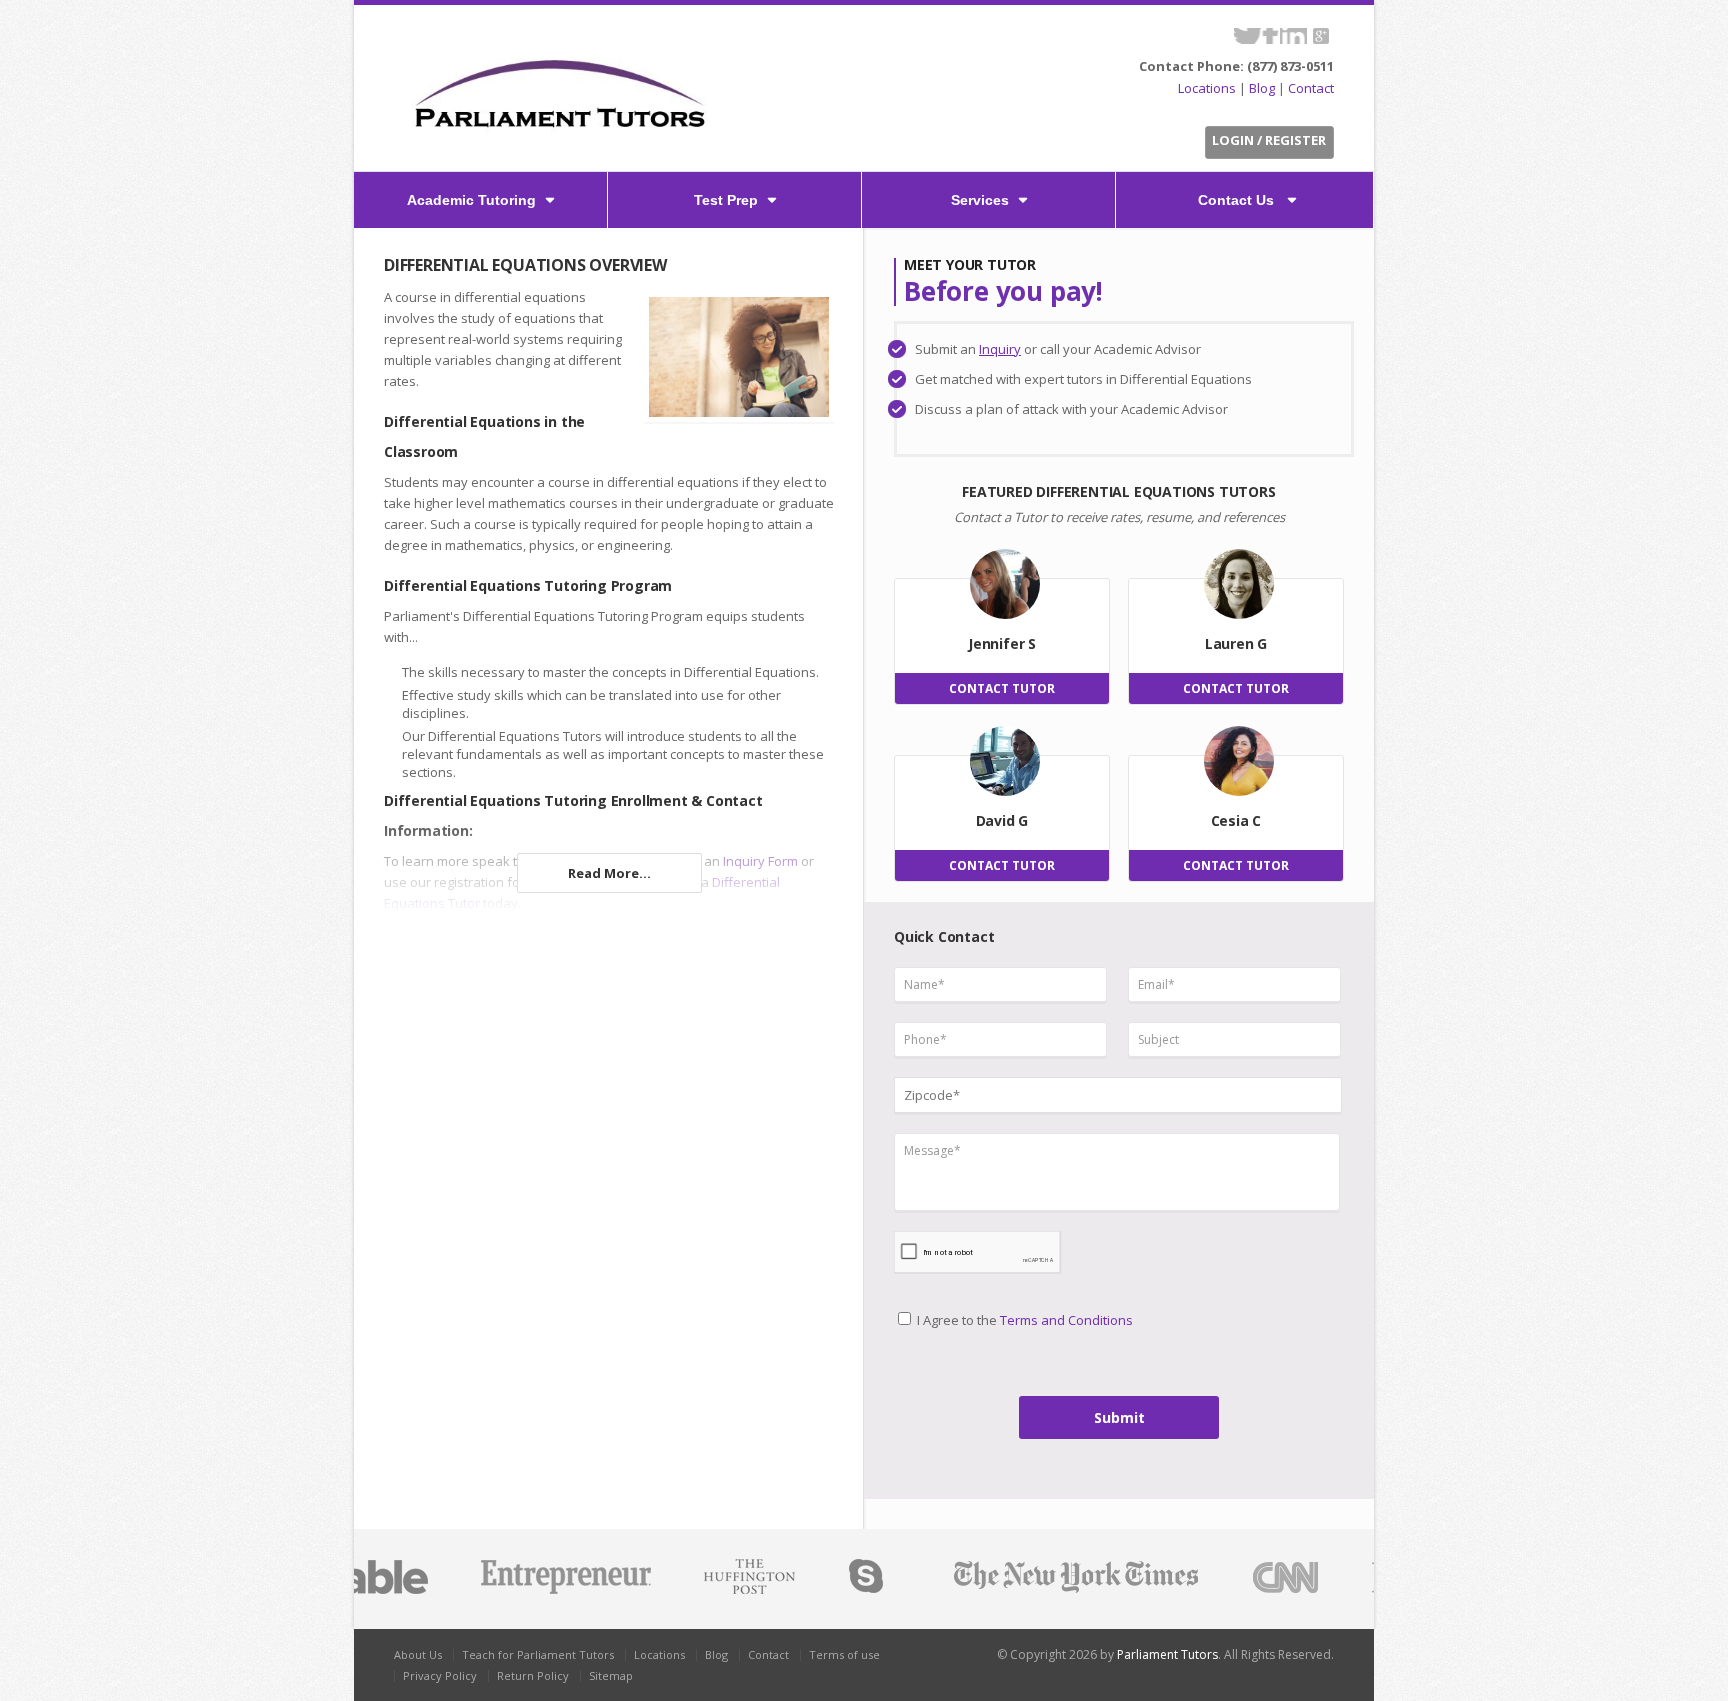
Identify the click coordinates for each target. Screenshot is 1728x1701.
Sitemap (611, 1675)
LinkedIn (1293, 36)
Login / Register (1269, 140)
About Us (418, 1654)
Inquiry (1000, 349)
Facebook (1270, 36)
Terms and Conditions (1066, 1320)
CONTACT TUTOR (1002, 688)
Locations (1207, 88)
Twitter (1247, 36)
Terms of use (844, 1654)
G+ (1320, 36)
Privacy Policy (440, 1675)
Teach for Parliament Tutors (538, 1654)
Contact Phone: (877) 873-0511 (1236, 66)
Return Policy (533, 1675)
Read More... (609, 873)
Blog (1262, 88)
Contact (1311, 88)
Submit (1119, 1417)
